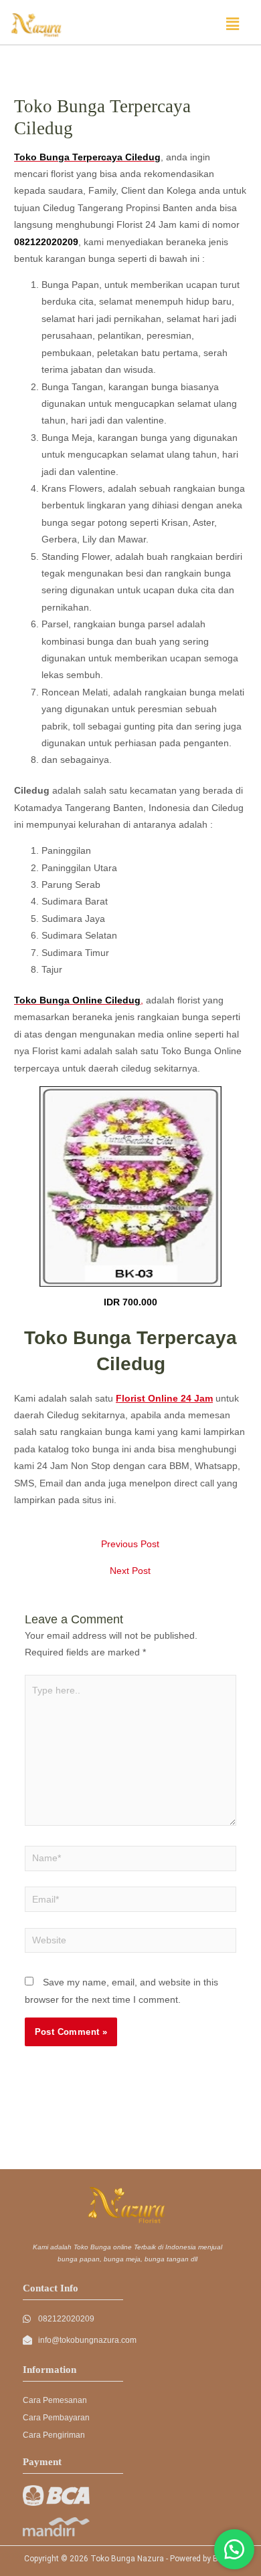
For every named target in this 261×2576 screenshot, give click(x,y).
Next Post (130, 1571)
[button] (233, 24)
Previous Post (130, 1545)
